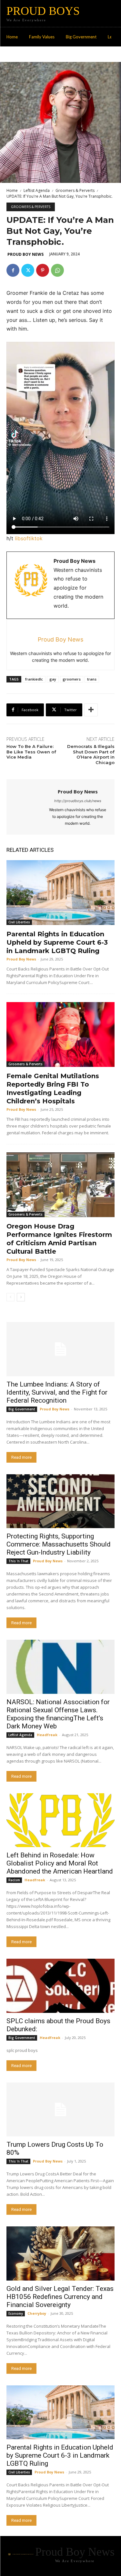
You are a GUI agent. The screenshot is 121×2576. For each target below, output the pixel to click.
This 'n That (18, 1561)
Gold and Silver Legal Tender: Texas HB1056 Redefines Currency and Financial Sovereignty (60, 2297)
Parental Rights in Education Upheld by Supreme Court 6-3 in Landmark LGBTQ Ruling (57, 942)
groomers (72, 679)
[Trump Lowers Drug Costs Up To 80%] (60, 2110)
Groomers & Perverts (75, 190)
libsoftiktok (29, 538)
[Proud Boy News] (29, 807)
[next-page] (21, 1297)
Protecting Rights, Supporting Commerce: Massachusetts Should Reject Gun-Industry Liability (59, 1544)
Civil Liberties (19, 922)
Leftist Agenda (37, 190)
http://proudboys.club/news (78, 801)
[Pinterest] (43, 270)
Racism (14, 1880)
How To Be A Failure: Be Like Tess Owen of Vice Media (31, 752)
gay (53, 679)
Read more (21, 1457)
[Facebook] (13, 270)
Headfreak (47, 1735)
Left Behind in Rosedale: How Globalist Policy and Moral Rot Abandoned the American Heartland (60, 1863)
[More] (91, 710)
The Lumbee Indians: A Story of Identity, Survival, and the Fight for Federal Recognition (57, 1392)
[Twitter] (28, 270)
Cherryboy (37, 2313)
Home (12, 190)
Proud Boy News (25, 254)
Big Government (22, 1409)
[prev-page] (10, 1297)
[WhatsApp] (57, 270)
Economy (16, 2313)
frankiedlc (34, 679)
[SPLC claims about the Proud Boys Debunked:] (60, 1986)
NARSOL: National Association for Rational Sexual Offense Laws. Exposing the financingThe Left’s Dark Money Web (58, 1714)
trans (92, 679)
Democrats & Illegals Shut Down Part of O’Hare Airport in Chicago (91, 755)
